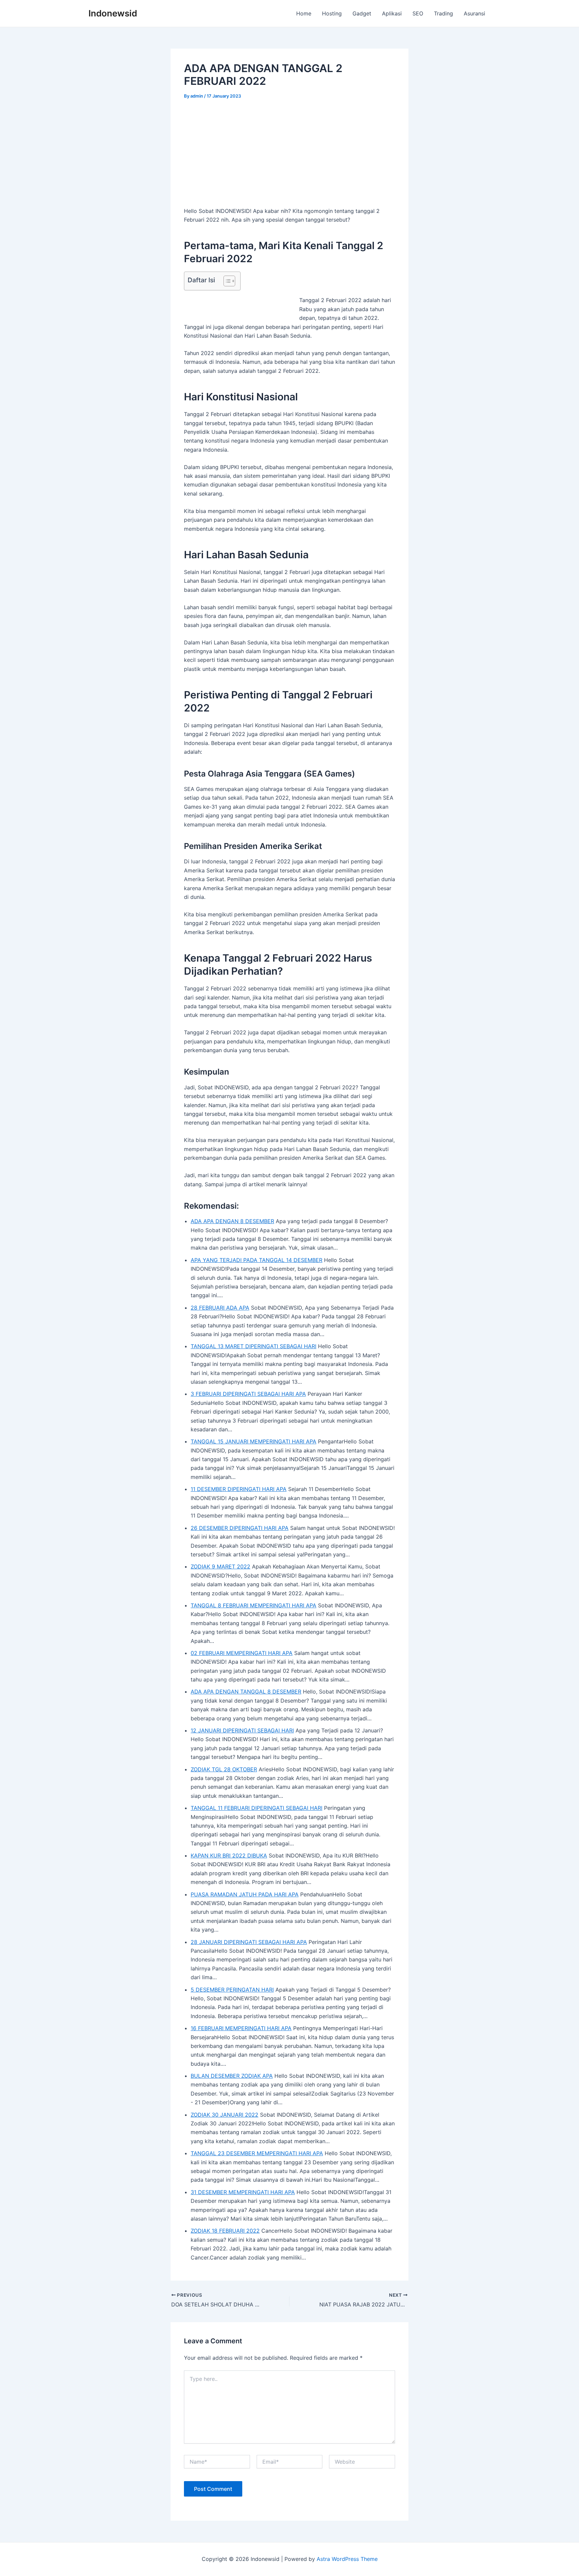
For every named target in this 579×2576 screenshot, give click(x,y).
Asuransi (474, 13)
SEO (418, 13)
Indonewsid (113, 13)
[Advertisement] (289, 157)
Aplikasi (392, 13)
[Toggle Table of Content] (226, 281)
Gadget (362, 13)
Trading (443, 13)
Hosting (332, 13)
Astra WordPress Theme (347, 2559)
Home (304, 13)
